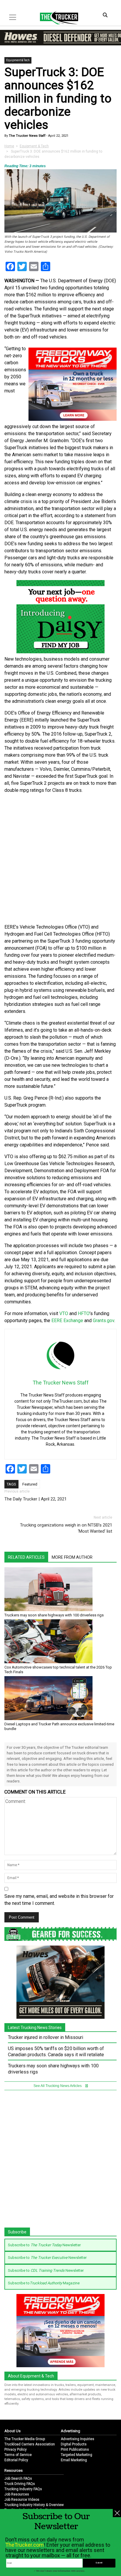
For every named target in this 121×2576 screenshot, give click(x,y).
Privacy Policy (16, 2449)
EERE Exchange (67, 1321)
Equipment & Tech (18, 60)
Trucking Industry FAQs (23, 2489)
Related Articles (26, 1557)
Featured (30, 1484)
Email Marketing (74, 2460)
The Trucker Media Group (25, 2439)
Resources (14, 2470)
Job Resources (17, 2494)
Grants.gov (104, 1321)
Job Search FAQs (18, 2478)
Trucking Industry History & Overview (34, 2505)
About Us (12, 2431)
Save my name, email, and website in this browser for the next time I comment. (59, 1900)
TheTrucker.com (25, 2545)
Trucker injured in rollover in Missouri (46, 2037)
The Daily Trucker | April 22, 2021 (36, 1499)
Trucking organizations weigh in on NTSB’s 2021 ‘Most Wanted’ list (66, 1528)
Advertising (70, 2431)
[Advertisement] (60, 859)
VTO (64, 1313)
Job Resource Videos (22, 2500)
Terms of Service (18, 2455)
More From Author (72, 1557)
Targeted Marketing (77, 2455)
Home (9, 146)
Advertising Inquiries (78, 2439)
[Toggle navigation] (13, 17)
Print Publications (75, 2449)
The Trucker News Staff (27, 136)
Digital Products (74, 2444)
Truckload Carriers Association (30, 2444)
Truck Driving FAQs (20, 2484)
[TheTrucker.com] (56, 18)
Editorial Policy (16, 2460)
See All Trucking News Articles (58, 2086)
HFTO (84, 1313)
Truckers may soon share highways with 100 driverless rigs (54, 1615)
